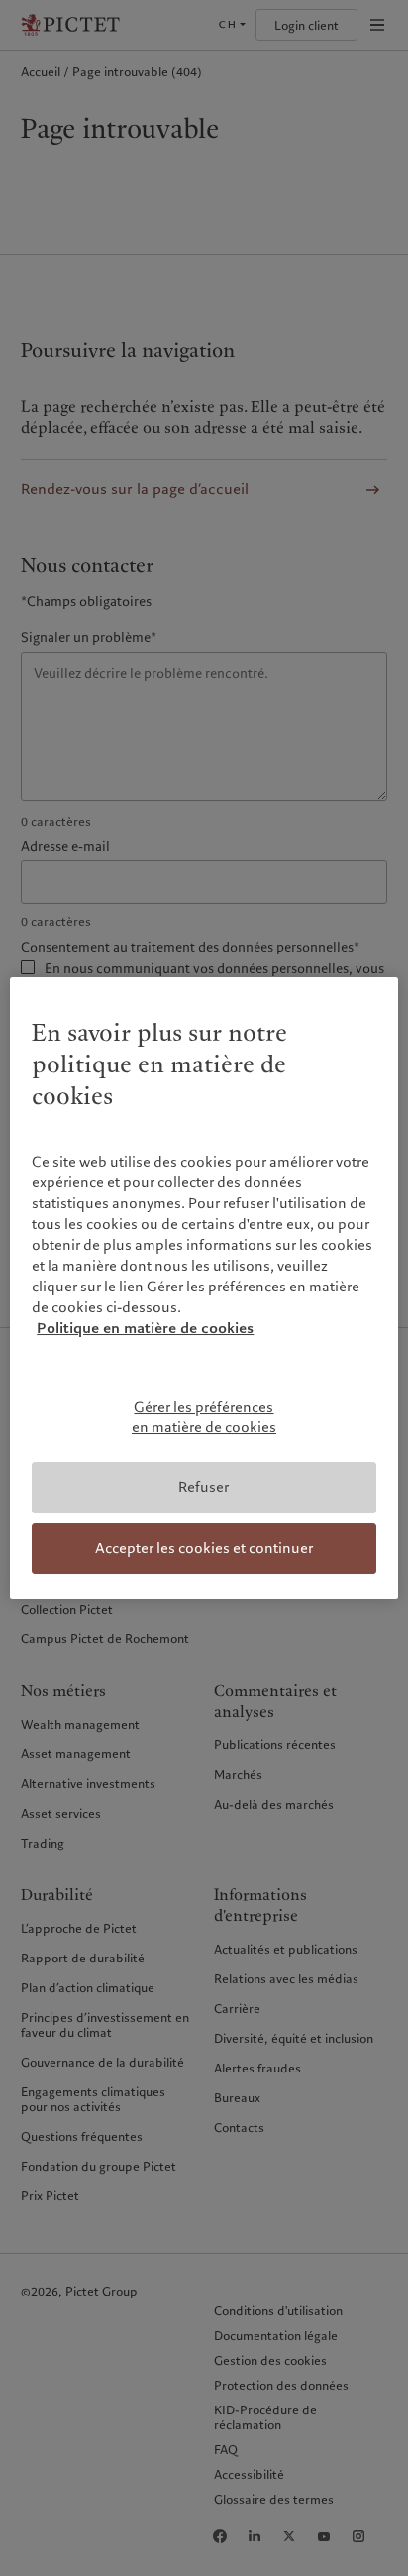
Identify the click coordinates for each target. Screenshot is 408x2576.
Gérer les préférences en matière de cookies (204, 1417)
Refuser (204, 1487)
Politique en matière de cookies (145, 1328)
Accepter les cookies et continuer (204, 1548)
